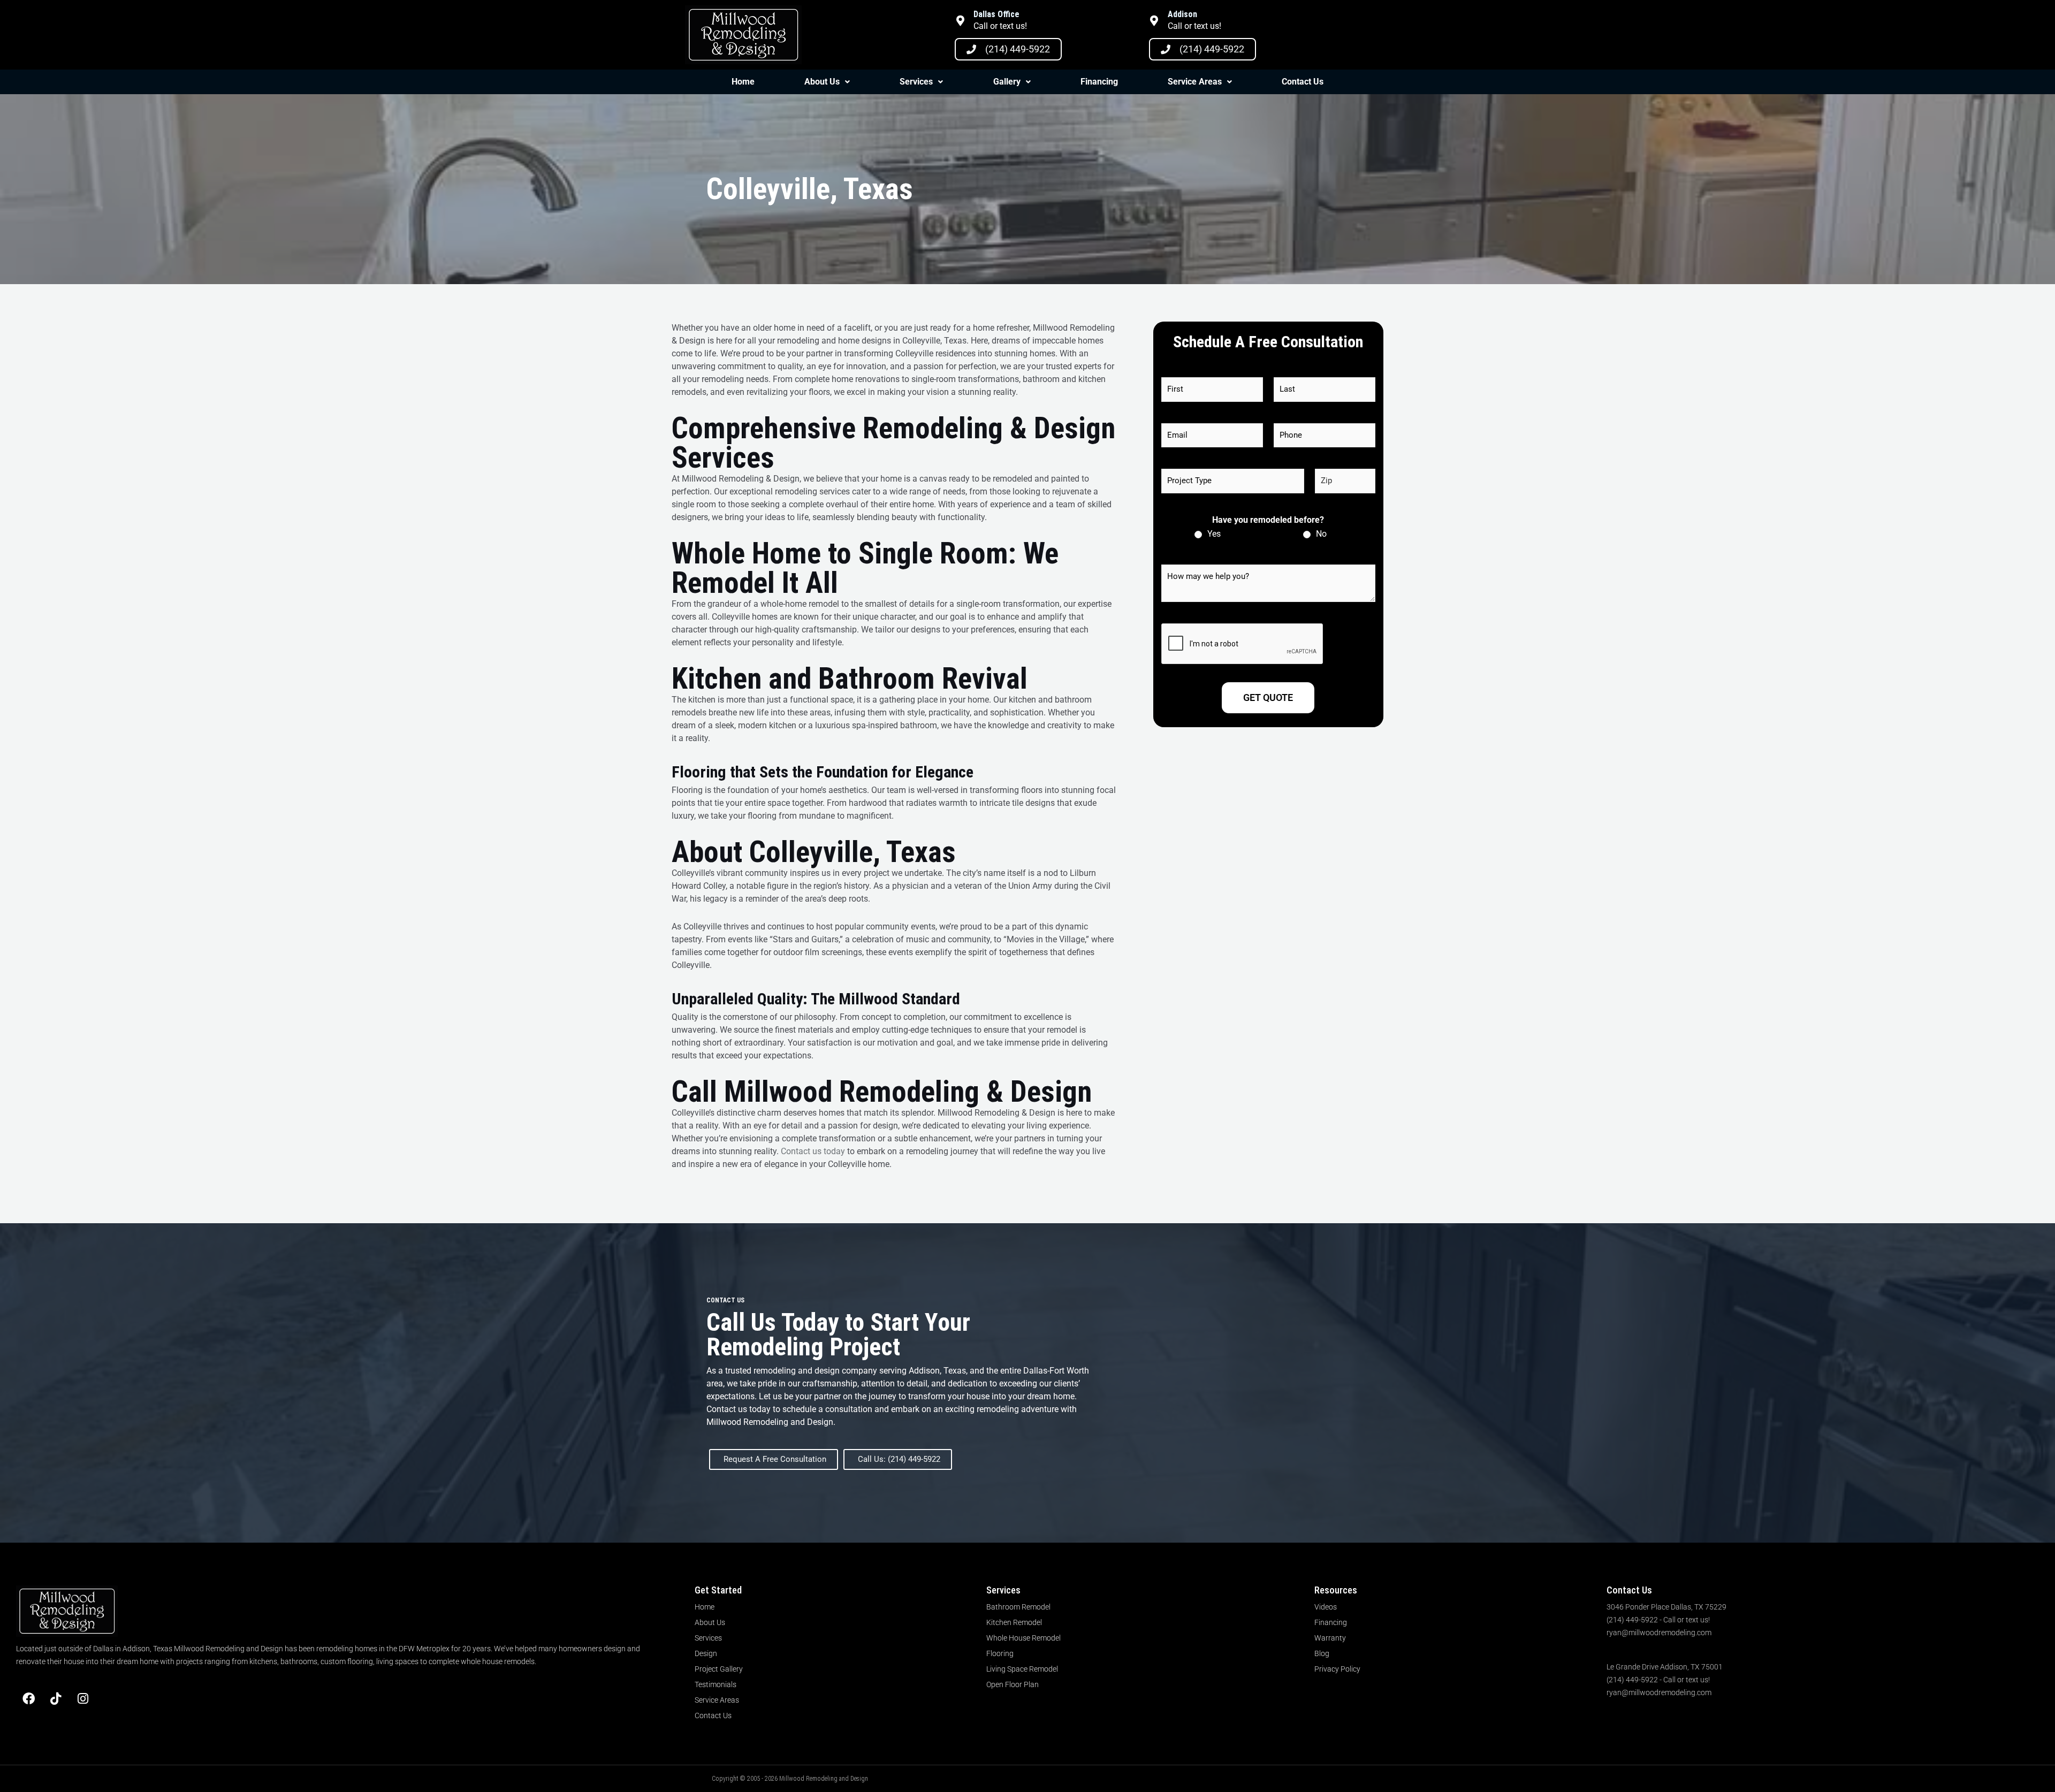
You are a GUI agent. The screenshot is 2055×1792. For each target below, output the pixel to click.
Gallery (1007, 82)
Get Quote (1268, 697)
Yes (1214, 534)
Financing (1099, 82)
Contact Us (1303, 82)
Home (743, 82)
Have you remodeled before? (1268, 520)
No (1321, 534)
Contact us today (813, 1151)
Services (916, 82)
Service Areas (1195, 82)
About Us (822, 82)
